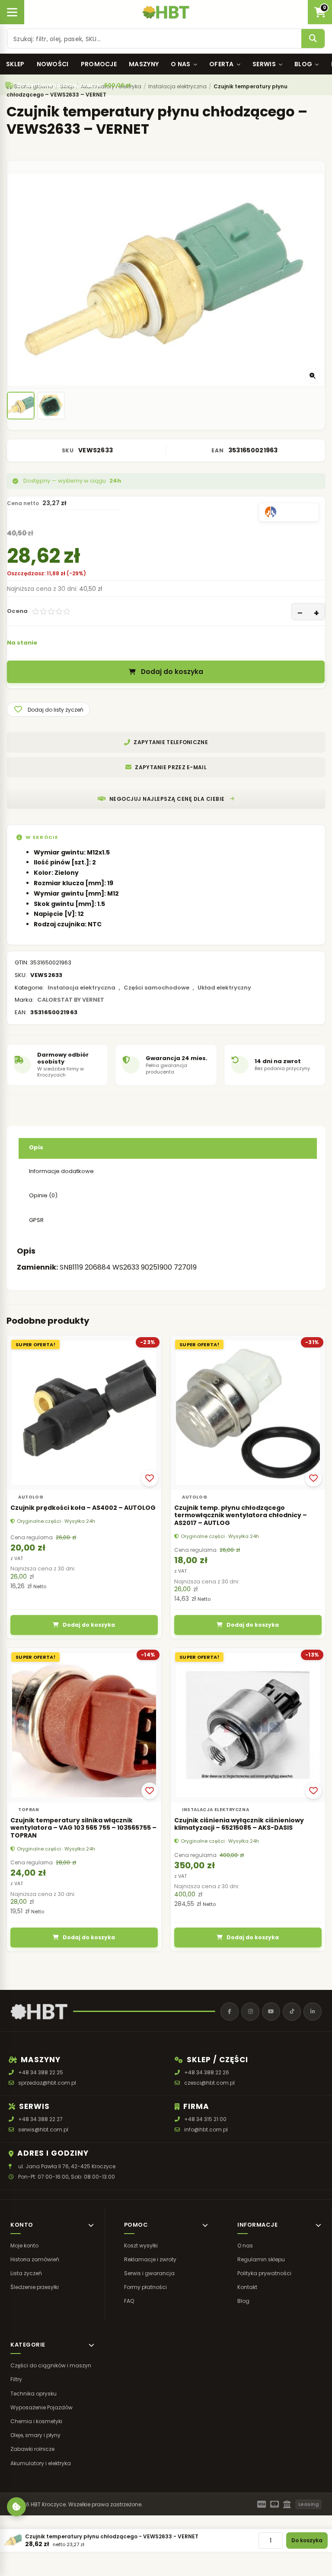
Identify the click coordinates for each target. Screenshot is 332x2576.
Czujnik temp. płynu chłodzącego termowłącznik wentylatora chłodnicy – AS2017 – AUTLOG (241, 1515)
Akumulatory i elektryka (41, 2463)
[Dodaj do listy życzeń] (150, 1478)
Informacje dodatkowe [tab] (61, 1171)
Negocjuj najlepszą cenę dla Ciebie (167, 799)
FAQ (129, 2301)
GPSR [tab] (36, 1220)
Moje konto (24, 2245)
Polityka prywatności (264, 2273)
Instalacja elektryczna (81, 988)
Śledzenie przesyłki (35, 2287)
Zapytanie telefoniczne (171, 742)
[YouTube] (271, 2012)
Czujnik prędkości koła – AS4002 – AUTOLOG (83, 1508)
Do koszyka (307, 2540)
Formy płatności (145, 2287)
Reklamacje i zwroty (150, 2259)
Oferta (222, 64)
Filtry (16, 2379)
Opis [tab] (36, 1147)
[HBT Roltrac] (166, 12)
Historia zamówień (35, 2259)
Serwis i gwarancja (149, 2273)
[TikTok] (292, 2012)
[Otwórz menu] (12, 12)
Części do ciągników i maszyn (51, 2365)
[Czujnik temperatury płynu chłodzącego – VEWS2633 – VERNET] (21, 406)
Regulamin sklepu (261, 2259)
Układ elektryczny (224, 988)
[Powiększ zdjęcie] (313, 376)
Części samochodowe (156, 988)
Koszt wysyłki (141, 2245)
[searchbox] (154, 39)
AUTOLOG (31, 1497)
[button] (48, 709)
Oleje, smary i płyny (35, 2435)
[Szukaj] (313, 39)
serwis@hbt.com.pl (43, 2129)
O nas (181, 64)
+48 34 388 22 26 (207, 2072)
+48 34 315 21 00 (205, 2119)
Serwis (264, 64)
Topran (29, 1810)
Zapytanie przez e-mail (171, 767)
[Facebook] (230, 2012)
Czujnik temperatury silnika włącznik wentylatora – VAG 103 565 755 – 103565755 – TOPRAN (83, 1828)
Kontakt (247, 2287)
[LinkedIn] (313, 2012)
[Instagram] (250, 2012)
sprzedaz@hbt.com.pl (47, 2083)
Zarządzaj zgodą (16, 2507)
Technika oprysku (34, 2393)
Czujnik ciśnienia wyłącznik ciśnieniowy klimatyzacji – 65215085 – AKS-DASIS (239, 1824)
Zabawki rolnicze (32, 2449)
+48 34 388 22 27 (40, 2119)
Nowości (53, 64)
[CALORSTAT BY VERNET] (289, 512)
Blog (303, 64)
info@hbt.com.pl (206, 2129)
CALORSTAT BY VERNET (71, 1000)
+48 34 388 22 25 (41, 2072)
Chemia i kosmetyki (36, 2421)
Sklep (15, 64)
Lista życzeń (26, 2273)
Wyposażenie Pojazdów (41, 2407)
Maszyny (144, 64)
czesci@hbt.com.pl (209, 2083)
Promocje (99, 64)
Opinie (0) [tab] (43, 1195)
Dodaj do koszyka (172, 672)
